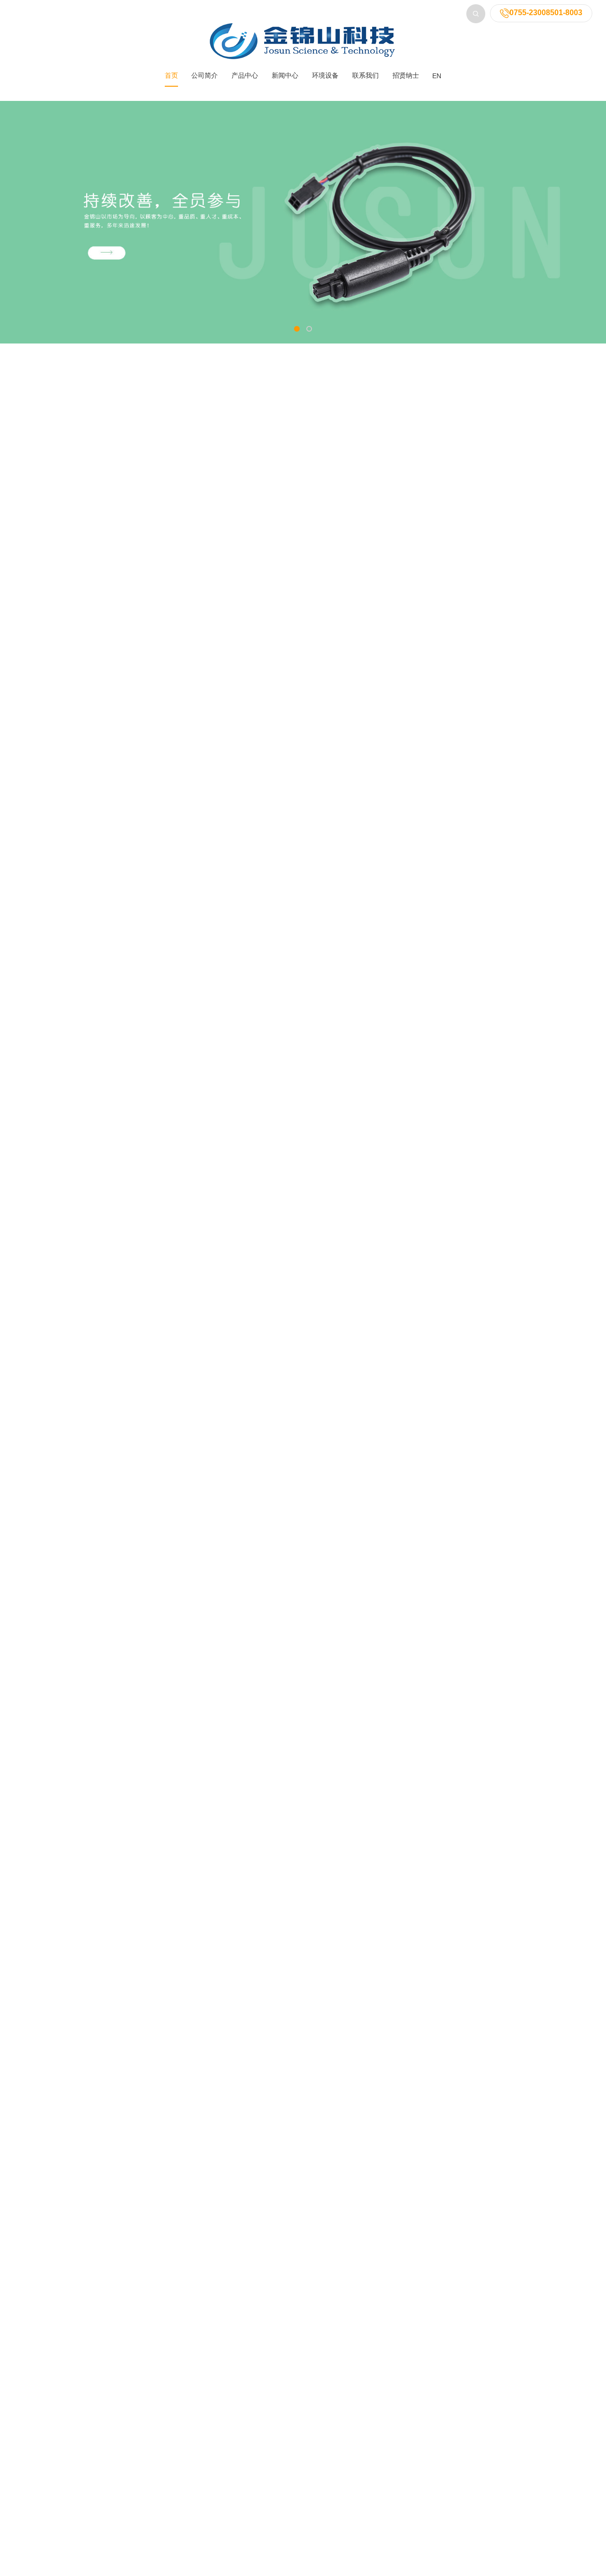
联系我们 (365, 75)
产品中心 (245, 75)
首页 (171, 75)
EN (437, 76)
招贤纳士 (406, 75)
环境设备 (325, 75)
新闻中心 (285, 75)
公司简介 (205, 75)
